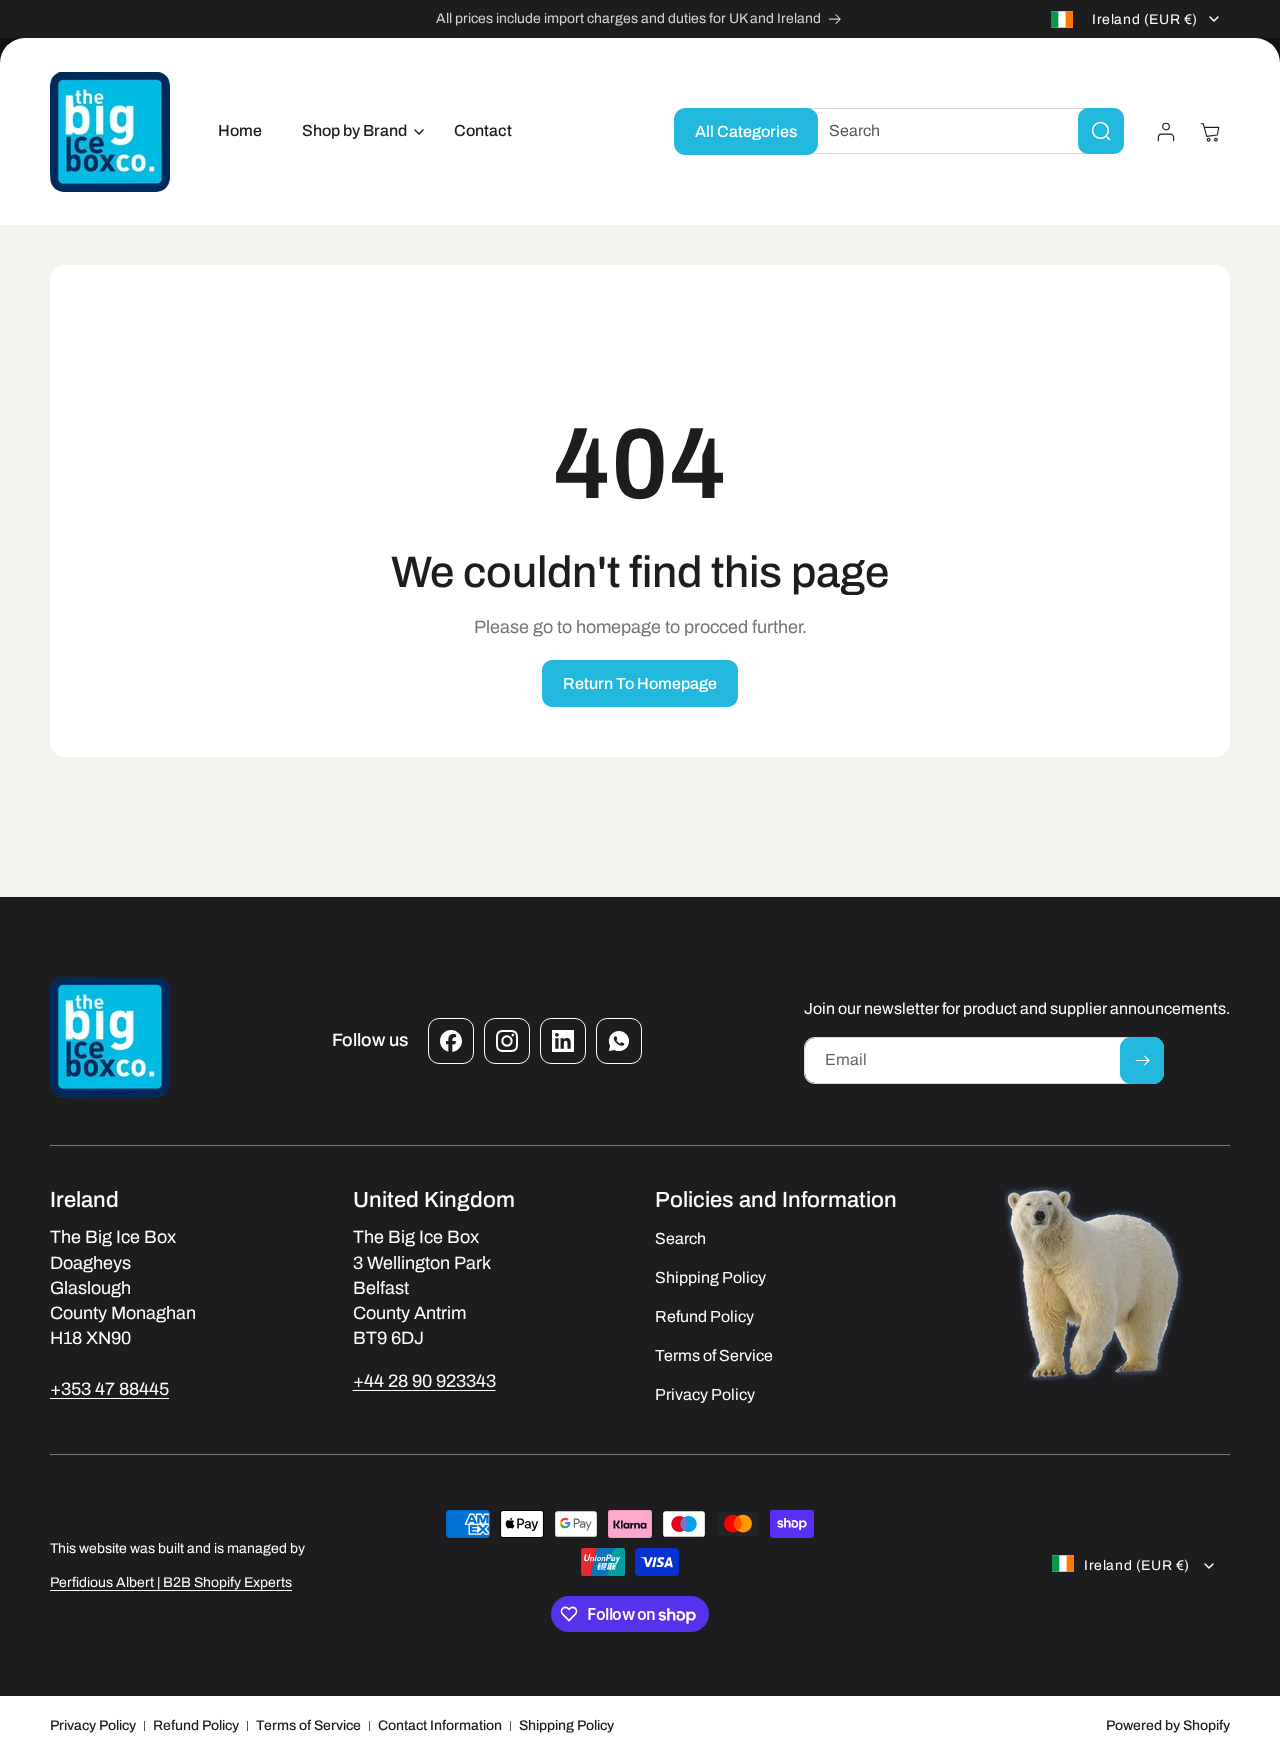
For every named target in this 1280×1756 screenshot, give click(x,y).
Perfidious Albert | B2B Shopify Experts (171, 1582)
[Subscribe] (1142, 1060)
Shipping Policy (566, 1725)
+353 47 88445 (109, 1389)
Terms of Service (308, 1725)
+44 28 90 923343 (424, 1381)
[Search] (1101, 131)
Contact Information (440, 1725)
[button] (358, 131)
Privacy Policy (93, 1725)
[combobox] (961, 131)
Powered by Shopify (1168, 1725)
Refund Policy (196, 1725)
